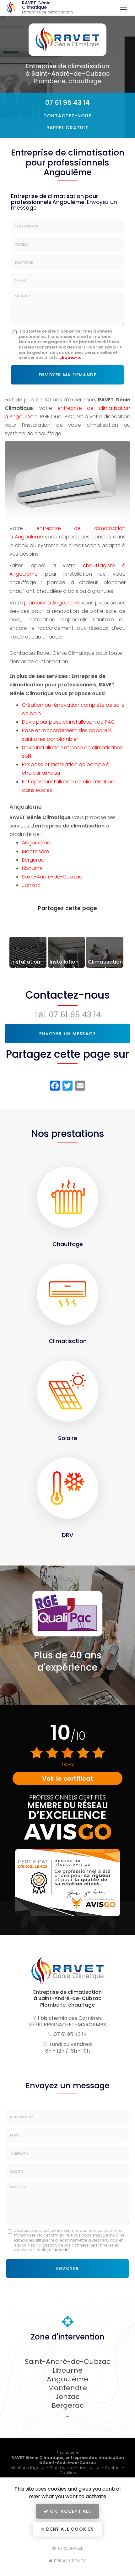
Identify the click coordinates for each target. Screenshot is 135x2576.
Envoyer (68, 2268)
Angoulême (36, 843)
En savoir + (28, 952)
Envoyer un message (67, 1034)
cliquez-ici (71, 357)
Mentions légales (28, 2468)
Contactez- (68, 116)
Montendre (35, 851)
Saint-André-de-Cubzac (52, 877)
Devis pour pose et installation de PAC (68, 722)
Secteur (113, 2468)
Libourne (32, 868)
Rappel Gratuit (68, 128)
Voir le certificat (68, 1779)
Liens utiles (89, 2468)
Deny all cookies (70, 2529)
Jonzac (31, 885)
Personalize (70, 2548)
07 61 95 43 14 (67, 102)
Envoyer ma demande (67, 375)
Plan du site (62, 2468)
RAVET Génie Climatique (47, 8)
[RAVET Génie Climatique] (11, 8)
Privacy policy (69, 2561)
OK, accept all (70, 2511)
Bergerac (33, 860)
